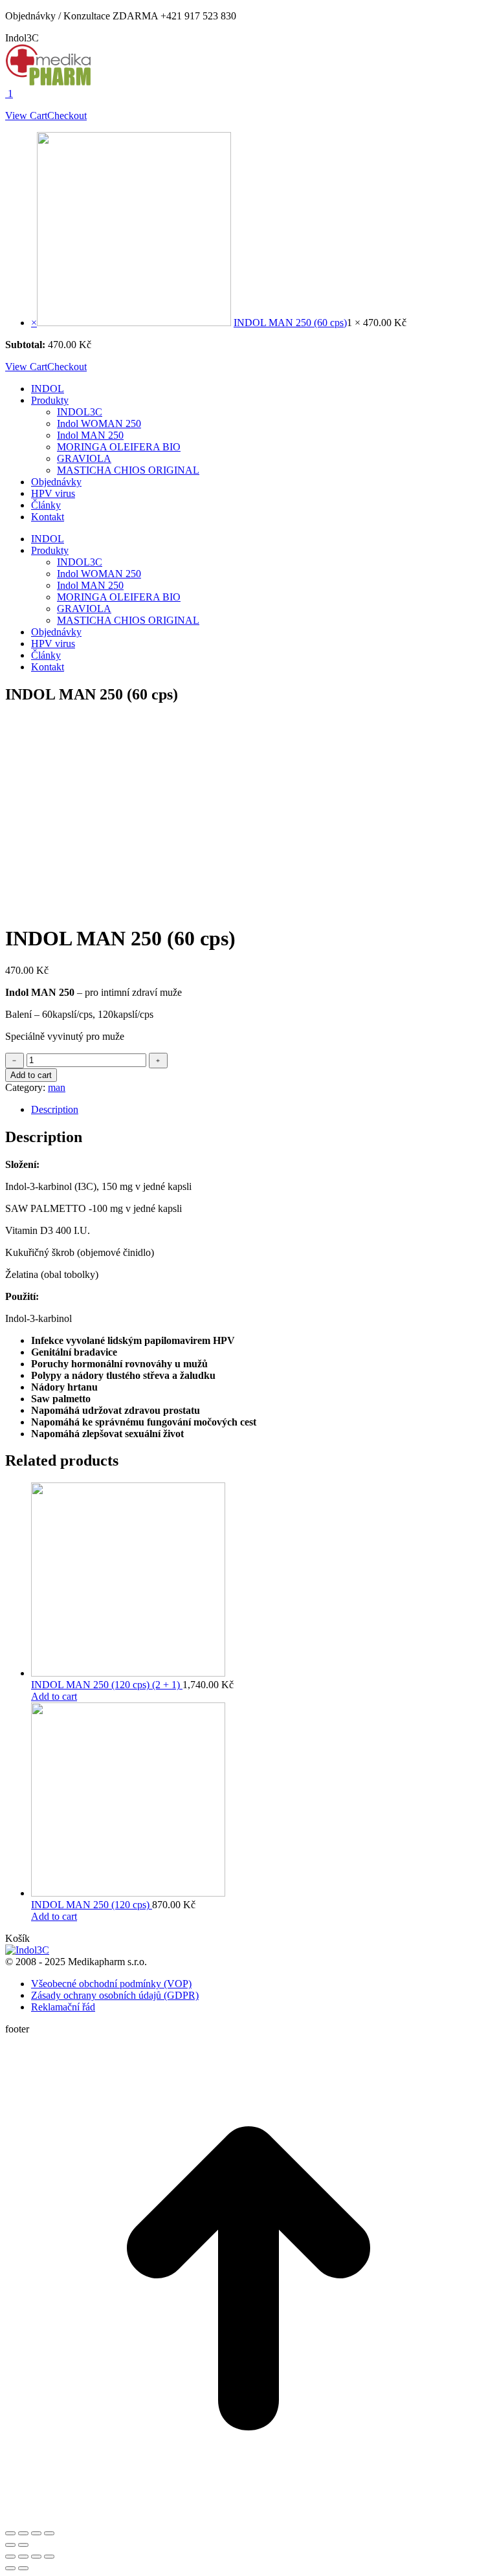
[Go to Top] (248, 2518)
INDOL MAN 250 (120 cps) (92, 1905)
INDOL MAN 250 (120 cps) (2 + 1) (107, 1685)
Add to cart (31, 1075)
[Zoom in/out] (49, 2533)
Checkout (67, 116)
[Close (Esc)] (10, 2533)
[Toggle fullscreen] (36, 2533)
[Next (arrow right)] (23, 2545)
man (57, 1087)
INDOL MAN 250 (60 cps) (290, 323)
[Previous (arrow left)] (10, 2545)
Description (55, 1109)
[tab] (261, 1110)
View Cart (26, 116)
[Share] (23, 2533)
